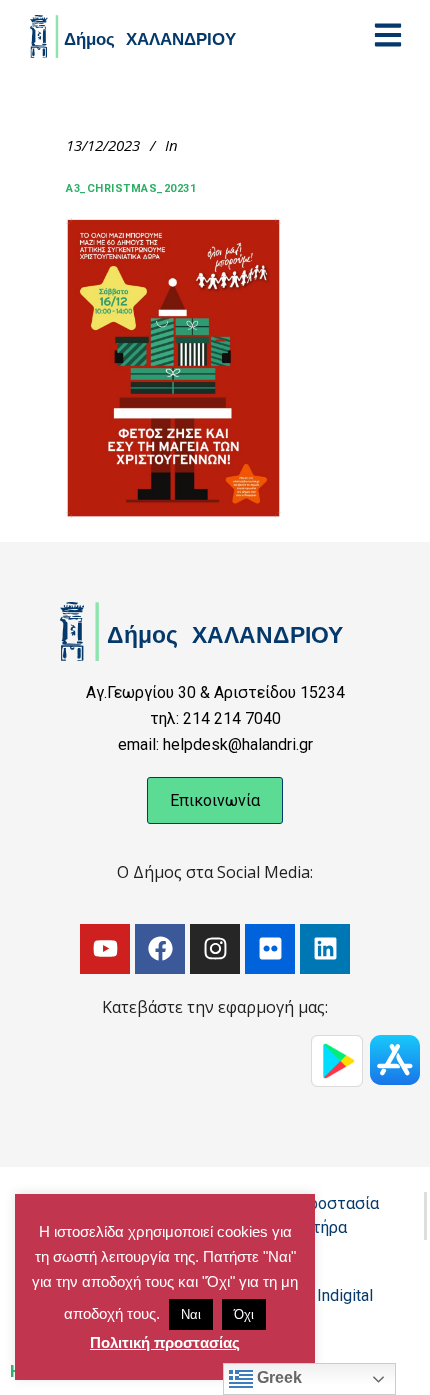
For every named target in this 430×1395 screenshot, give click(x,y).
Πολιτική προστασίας (165, 1342)
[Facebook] (160, 949)
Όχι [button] (244, 1314)
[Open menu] (388, 35)
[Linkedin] (325, 949)
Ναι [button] (191, 1314)
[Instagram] (215, 949)
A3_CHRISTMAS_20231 (131, 188)
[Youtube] (105, 949)
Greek (277, 1377)
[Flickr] (270, 949)
